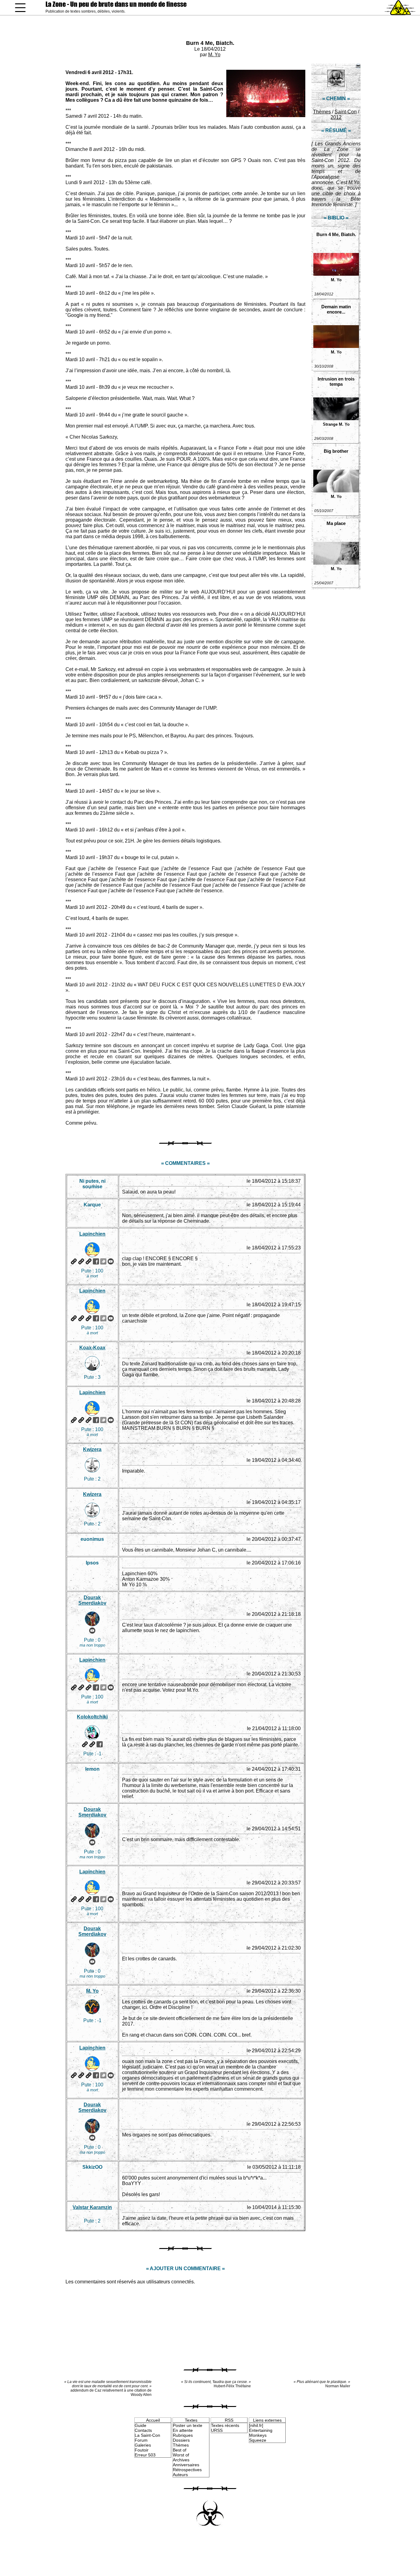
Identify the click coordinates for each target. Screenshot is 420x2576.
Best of (180, 2450)
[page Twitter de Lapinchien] (103, 1261)
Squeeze (258, 2440)
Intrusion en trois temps (336, 381)
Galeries (143, 2445)
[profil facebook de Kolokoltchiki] (100, 1744)
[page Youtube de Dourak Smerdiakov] (92, 1631)
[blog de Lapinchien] (81, 1261)
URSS (217, 2430)
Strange (330, 424)
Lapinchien (92, 1234)
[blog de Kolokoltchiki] (92, 1744)
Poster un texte (188, 2425)
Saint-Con (346, 112)
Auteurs (180, 2475)
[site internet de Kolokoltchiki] (85, 1744)
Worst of (181, 2455)
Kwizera (92, 1449)
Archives (181, 2460)
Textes (191, 2420)
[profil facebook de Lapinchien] (96, 1261)
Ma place (336, 523)
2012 (336, 117)
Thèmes (322, 112)
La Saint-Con (147, 2435)
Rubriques (183, 2435)
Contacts (143, 2430)
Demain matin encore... (336, 309)
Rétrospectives (187, 2470)
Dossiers (181, 2440)
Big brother (336, 451)
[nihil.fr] (256, 2425)
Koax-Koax (92, 1348)
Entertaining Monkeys (261, 2433)
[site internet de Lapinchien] (74, 1261)
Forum (141, 2440)
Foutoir (142, 2450)
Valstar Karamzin (92, 2207)
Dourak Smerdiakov (92, 1600)
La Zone (116, 4)
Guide (141, 2425)
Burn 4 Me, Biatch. (210, 43)
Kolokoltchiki (92, 1717)
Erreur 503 (145, 2455)
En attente (183, 2430)
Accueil (153, 2420)
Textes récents (225, 2425)
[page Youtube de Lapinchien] (111, 1261)
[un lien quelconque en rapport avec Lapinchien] (89, 1261)
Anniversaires (186, 2465)
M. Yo (214, 55)
